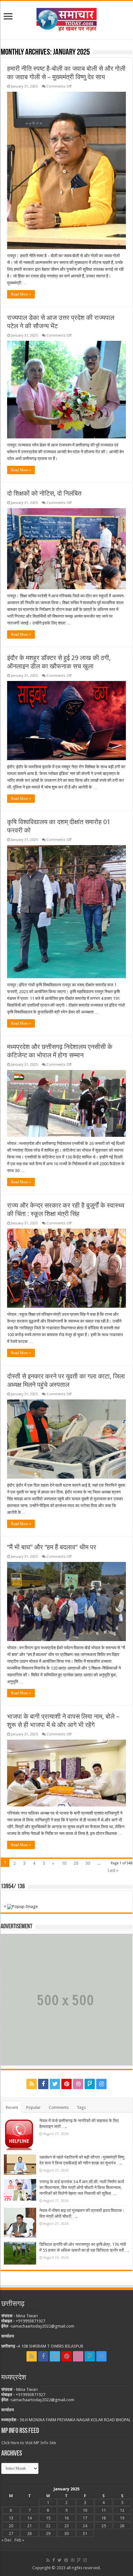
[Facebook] (43, 2084)
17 (85, 2518)
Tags (81, 2107)
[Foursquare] (90, 2084)
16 (66, 2518)
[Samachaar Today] (66, 19)
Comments (59, 2107)
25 (104, 2526)
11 (104, 2510)
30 (88, 1863)
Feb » (19, 2540)
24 (85, 2526)
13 (11, 2518)
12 (122, 2510)
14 (29, 2518)
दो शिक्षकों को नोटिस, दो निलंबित (44, 493)
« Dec (6, 2540)
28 (29, 2534)
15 (48, 2518)
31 (85, 2534)
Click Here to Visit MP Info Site (29, 2443)
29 (48, 2534)
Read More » (21, 294)
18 (104, 2518)
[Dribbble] (78, 2084)
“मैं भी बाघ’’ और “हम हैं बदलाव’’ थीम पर (52, 1547)
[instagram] (101, 2084)
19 (122, 2518)
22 (48, 2526)
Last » (113, 1870)
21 (29, 2526)
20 (76, 1863)
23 (66, 2526)
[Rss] (32, 2084)
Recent (12, 2107)
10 (64, 1863)
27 (11, 2534)
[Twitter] (55, 2084)
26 (122, 2526)
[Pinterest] (66, 2084)
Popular (33, 2107)
